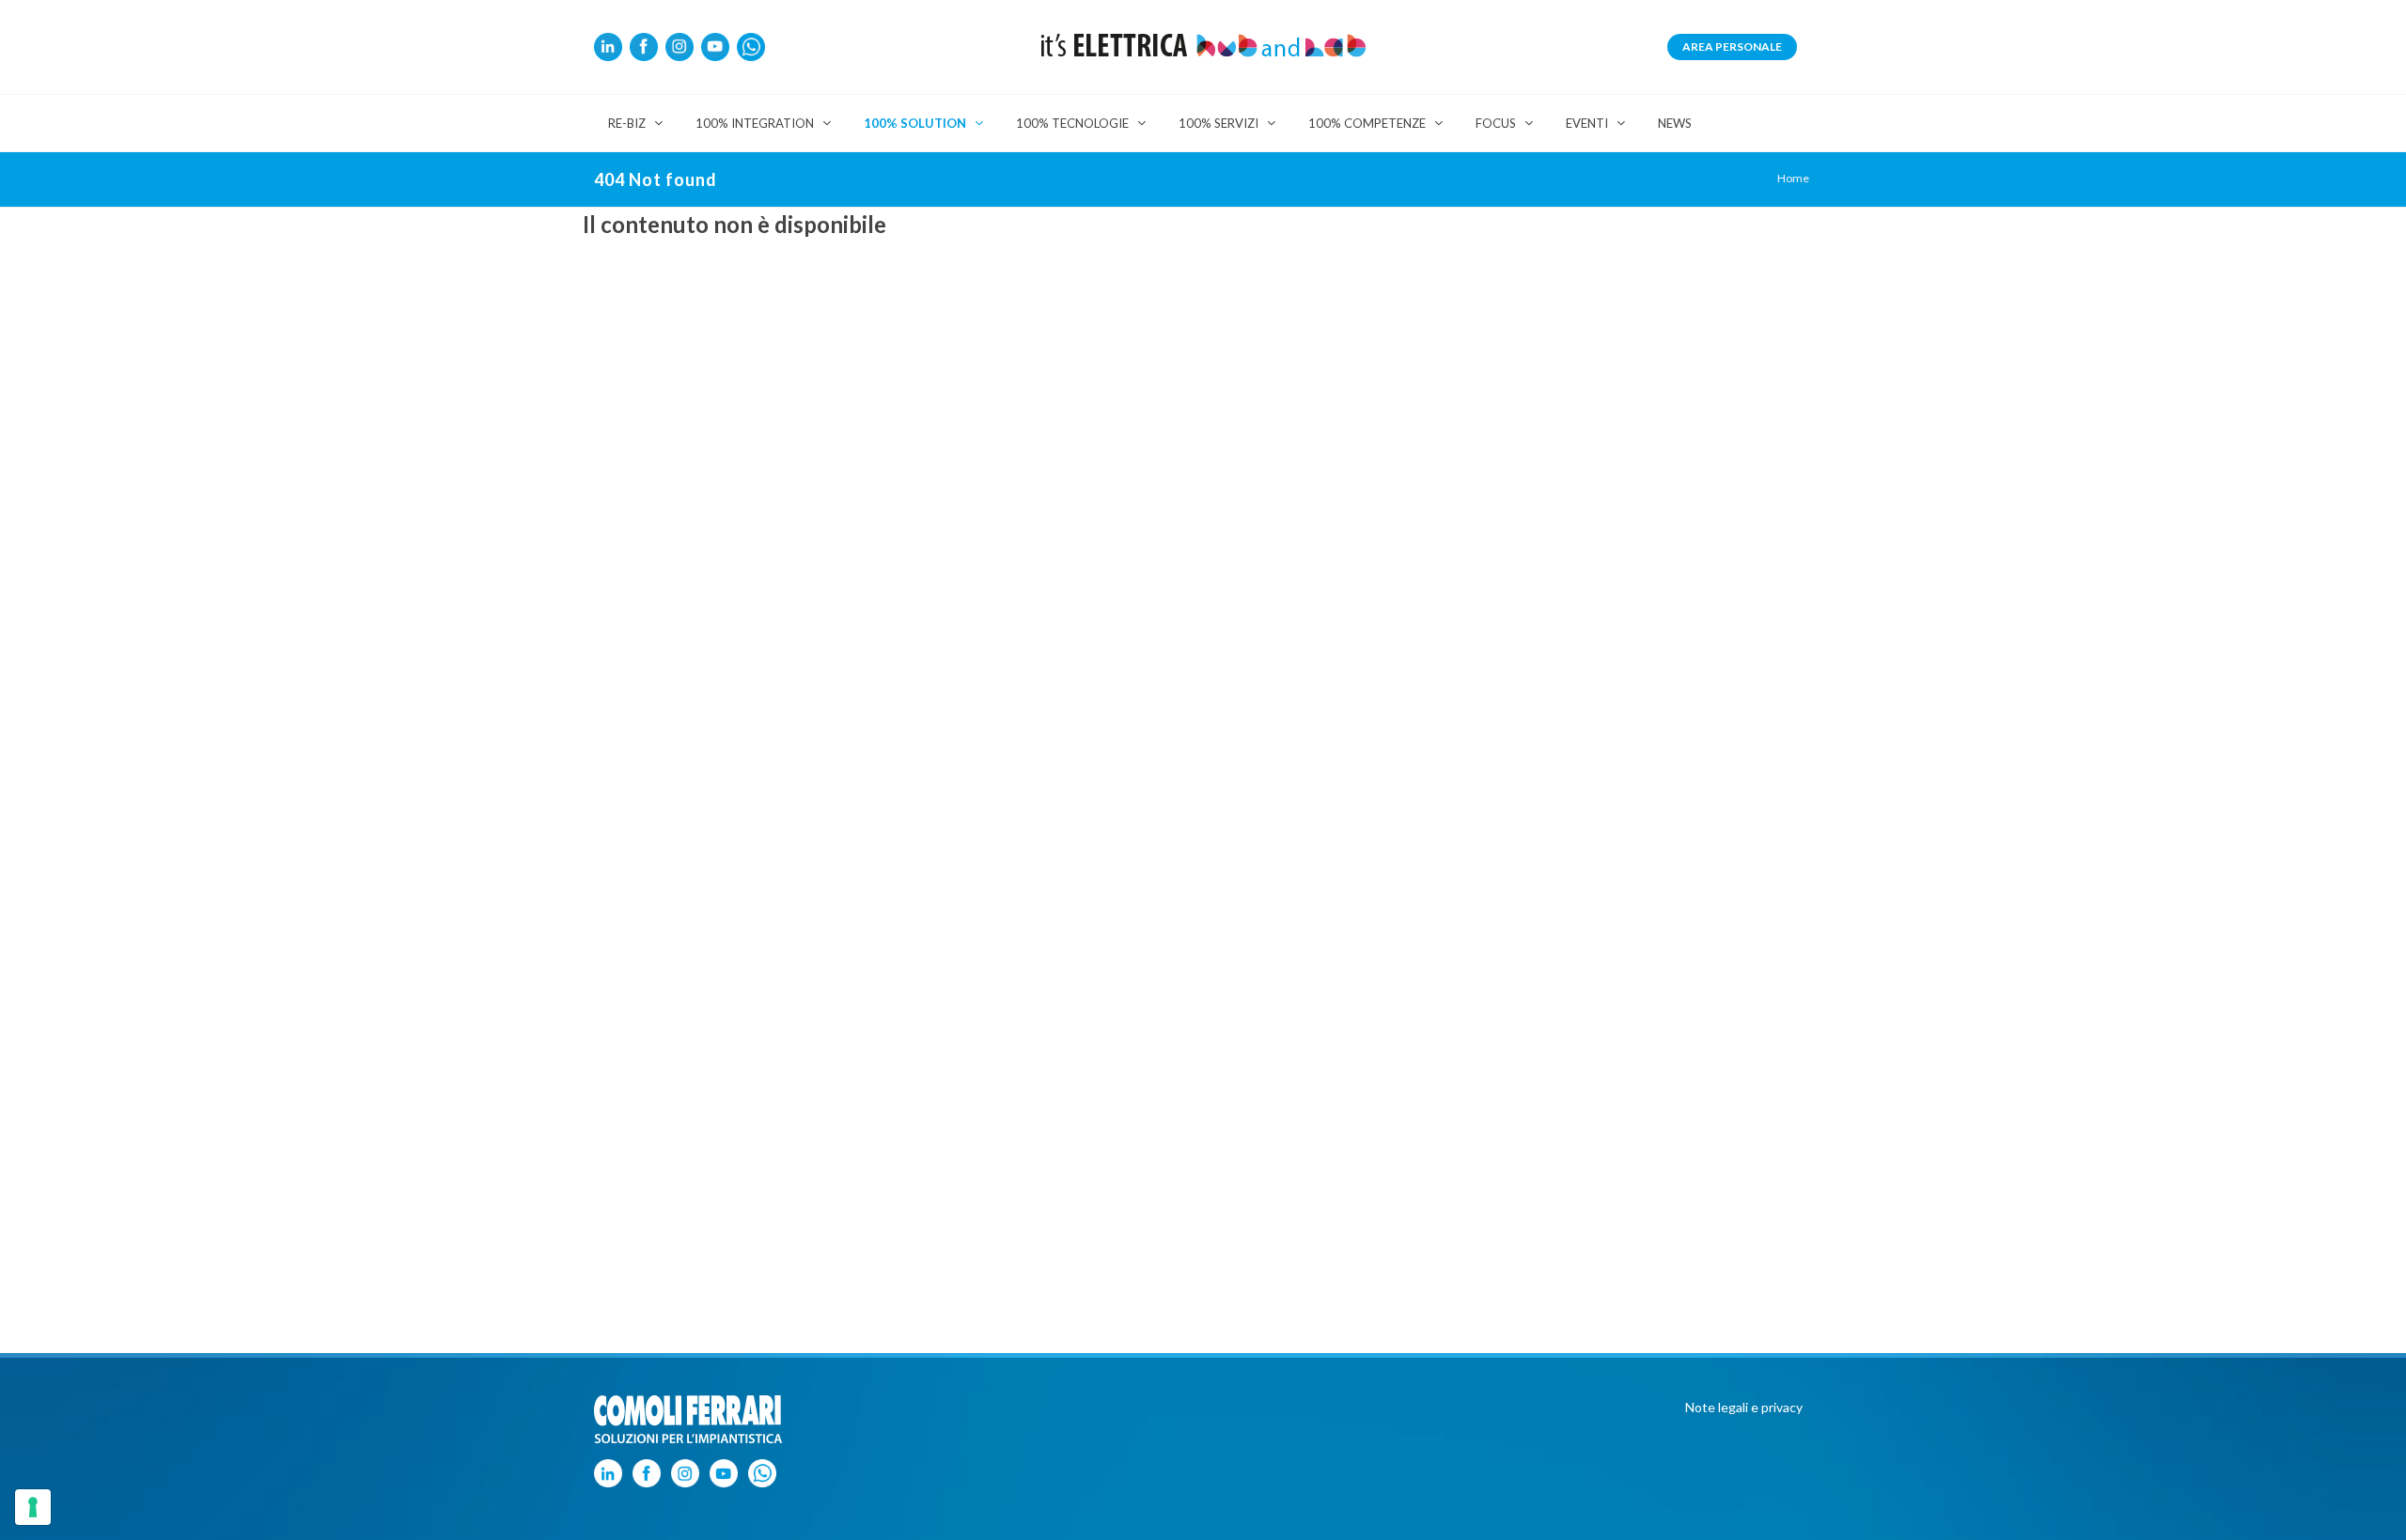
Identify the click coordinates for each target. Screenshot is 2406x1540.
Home (1793, 178)
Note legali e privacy (1744, 1407)
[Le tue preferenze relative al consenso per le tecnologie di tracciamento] (33, 1507)
